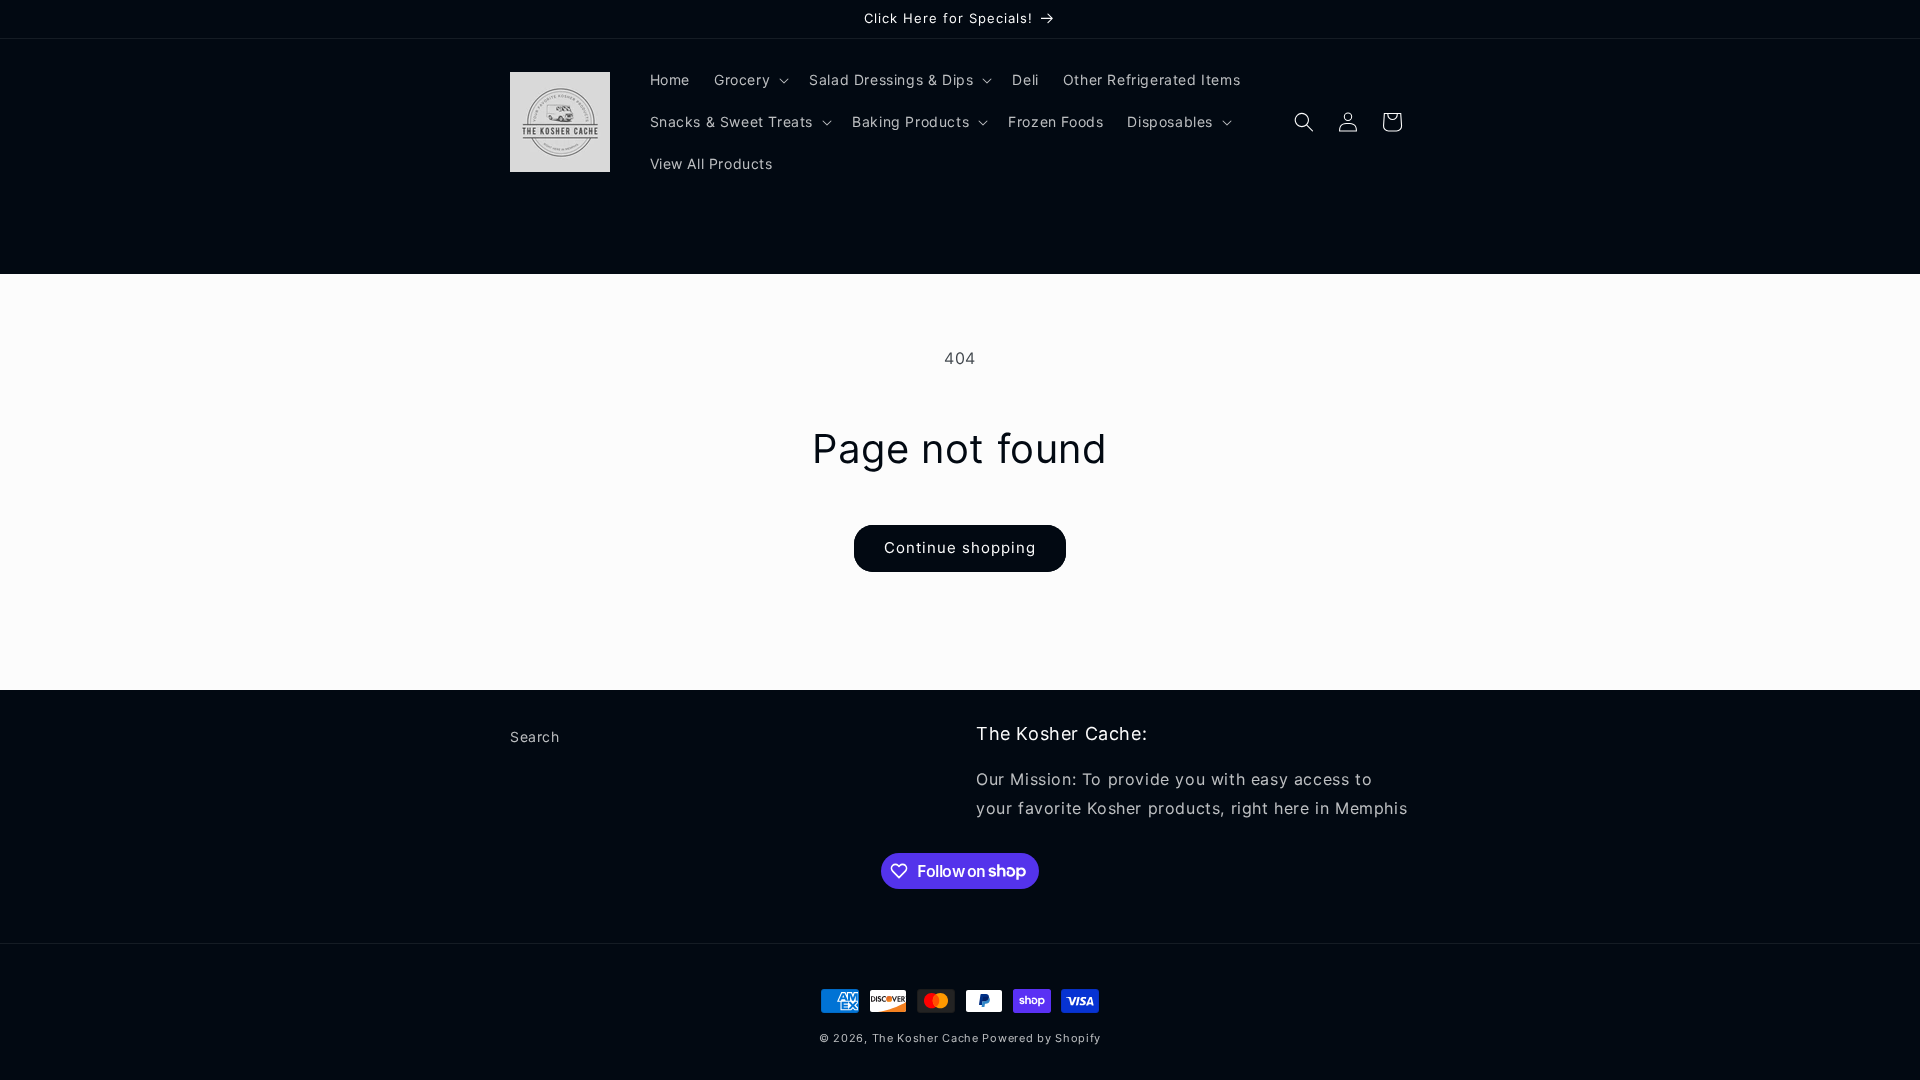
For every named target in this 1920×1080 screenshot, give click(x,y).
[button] (749, 80)
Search (535, 736)
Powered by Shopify (1041, 1038)
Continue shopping (960, 547)
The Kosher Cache (925, 1038)
